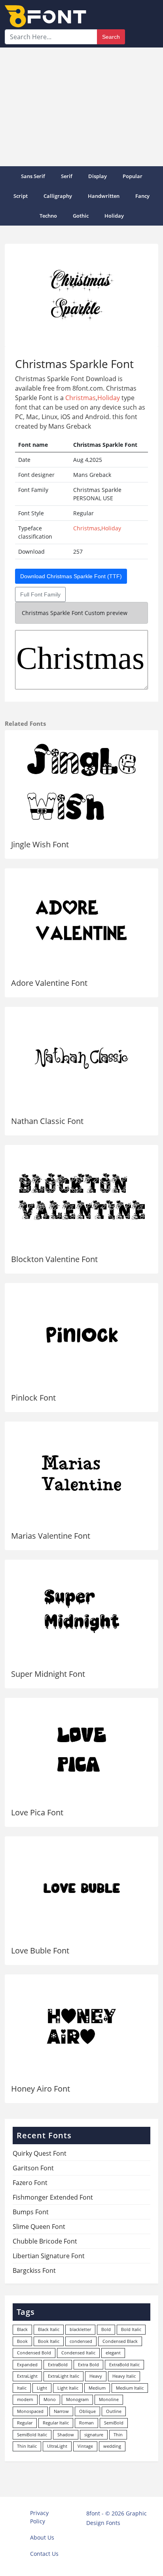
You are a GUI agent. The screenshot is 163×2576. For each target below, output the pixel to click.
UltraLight (57, 2446)
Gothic (81, 216)
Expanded (27, 2364)
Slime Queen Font (39, 2227)
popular (133, 176)
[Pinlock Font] (81, 1335)
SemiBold (114, 2423)
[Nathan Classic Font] (81, 1058)
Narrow (61, 2411)
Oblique (87, 2411)
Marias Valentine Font (51, 1536)
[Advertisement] (81, 107)
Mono (50, 2399)
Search (111, 37)
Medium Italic (130, 2388)
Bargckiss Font (34, 2270)
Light (42, 2388)
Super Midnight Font (48, 1674)
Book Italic (49, 2341)
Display (98, 176)
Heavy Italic (124, 2376)
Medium (97, 2388)
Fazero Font (30, 2183)
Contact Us (44, 2554)
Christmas (81, 398)
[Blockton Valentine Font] (81, 1197)
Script (21, 196)
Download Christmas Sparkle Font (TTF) (71, 576)
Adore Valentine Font (49, 983)
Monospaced (30, 2411)
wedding (112, 2446)
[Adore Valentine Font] (81, 920)
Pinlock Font (33, 1398)
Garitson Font (33, 2168)
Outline (114, 2411)
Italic (22, 2388)
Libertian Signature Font (49, 2256)
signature (94, 2435)
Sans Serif (33, 176)
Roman (86, 2423)
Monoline (109, 2399)
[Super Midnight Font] (81, 1611)
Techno (48, 216)
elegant (113, 2353)
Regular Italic (56, 2423)
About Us (42, 2537)
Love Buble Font (40, 1951)
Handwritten (104, 196)
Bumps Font (31, 2212)
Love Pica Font (37, 1812)
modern (25, 2399)
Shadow (66, 2435)
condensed (81, 2341)
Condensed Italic (78, 2353)
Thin (118, 2435)
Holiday (114, 216)
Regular (25, 2423)
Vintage (85, 2446)
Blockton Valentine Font (54, 1259)
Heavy (96, 2376)
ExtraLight (27, 2376)
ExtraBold (58, 2364)
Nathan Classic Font (47, 1121)
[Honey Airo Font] (81, 2026)
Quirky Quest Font (40, 2153)
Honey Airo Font (41, 2089)
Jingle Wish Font (40, 844)
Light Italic (68, 2388)
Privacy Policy (39, 2517)
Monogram (77, 2399)
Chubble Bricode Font (45, 2241)
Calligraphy (58, 196)
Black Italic (49, 2329)
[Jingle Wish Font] (81, 782)
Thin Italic (27, 2446)
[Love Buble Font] (81, 1888)
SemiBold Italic (32, 2435)
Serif (67, 176)
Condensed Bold (34, 2353)
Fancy (142, 196)
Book (22, 2341)
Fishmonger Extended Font (53, 2197)
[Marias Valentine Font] (81, 1473)
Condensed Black (120, 2341)
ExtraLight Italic (63, 2376)
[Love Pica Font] (81, 1749)
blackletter (80, 2329)
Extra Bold (88, 2364)
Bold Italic (131, 2329)
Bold (106, 2329)
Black (22, 2329)
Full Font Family (40, 594)
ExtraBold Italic (124, 2364)
